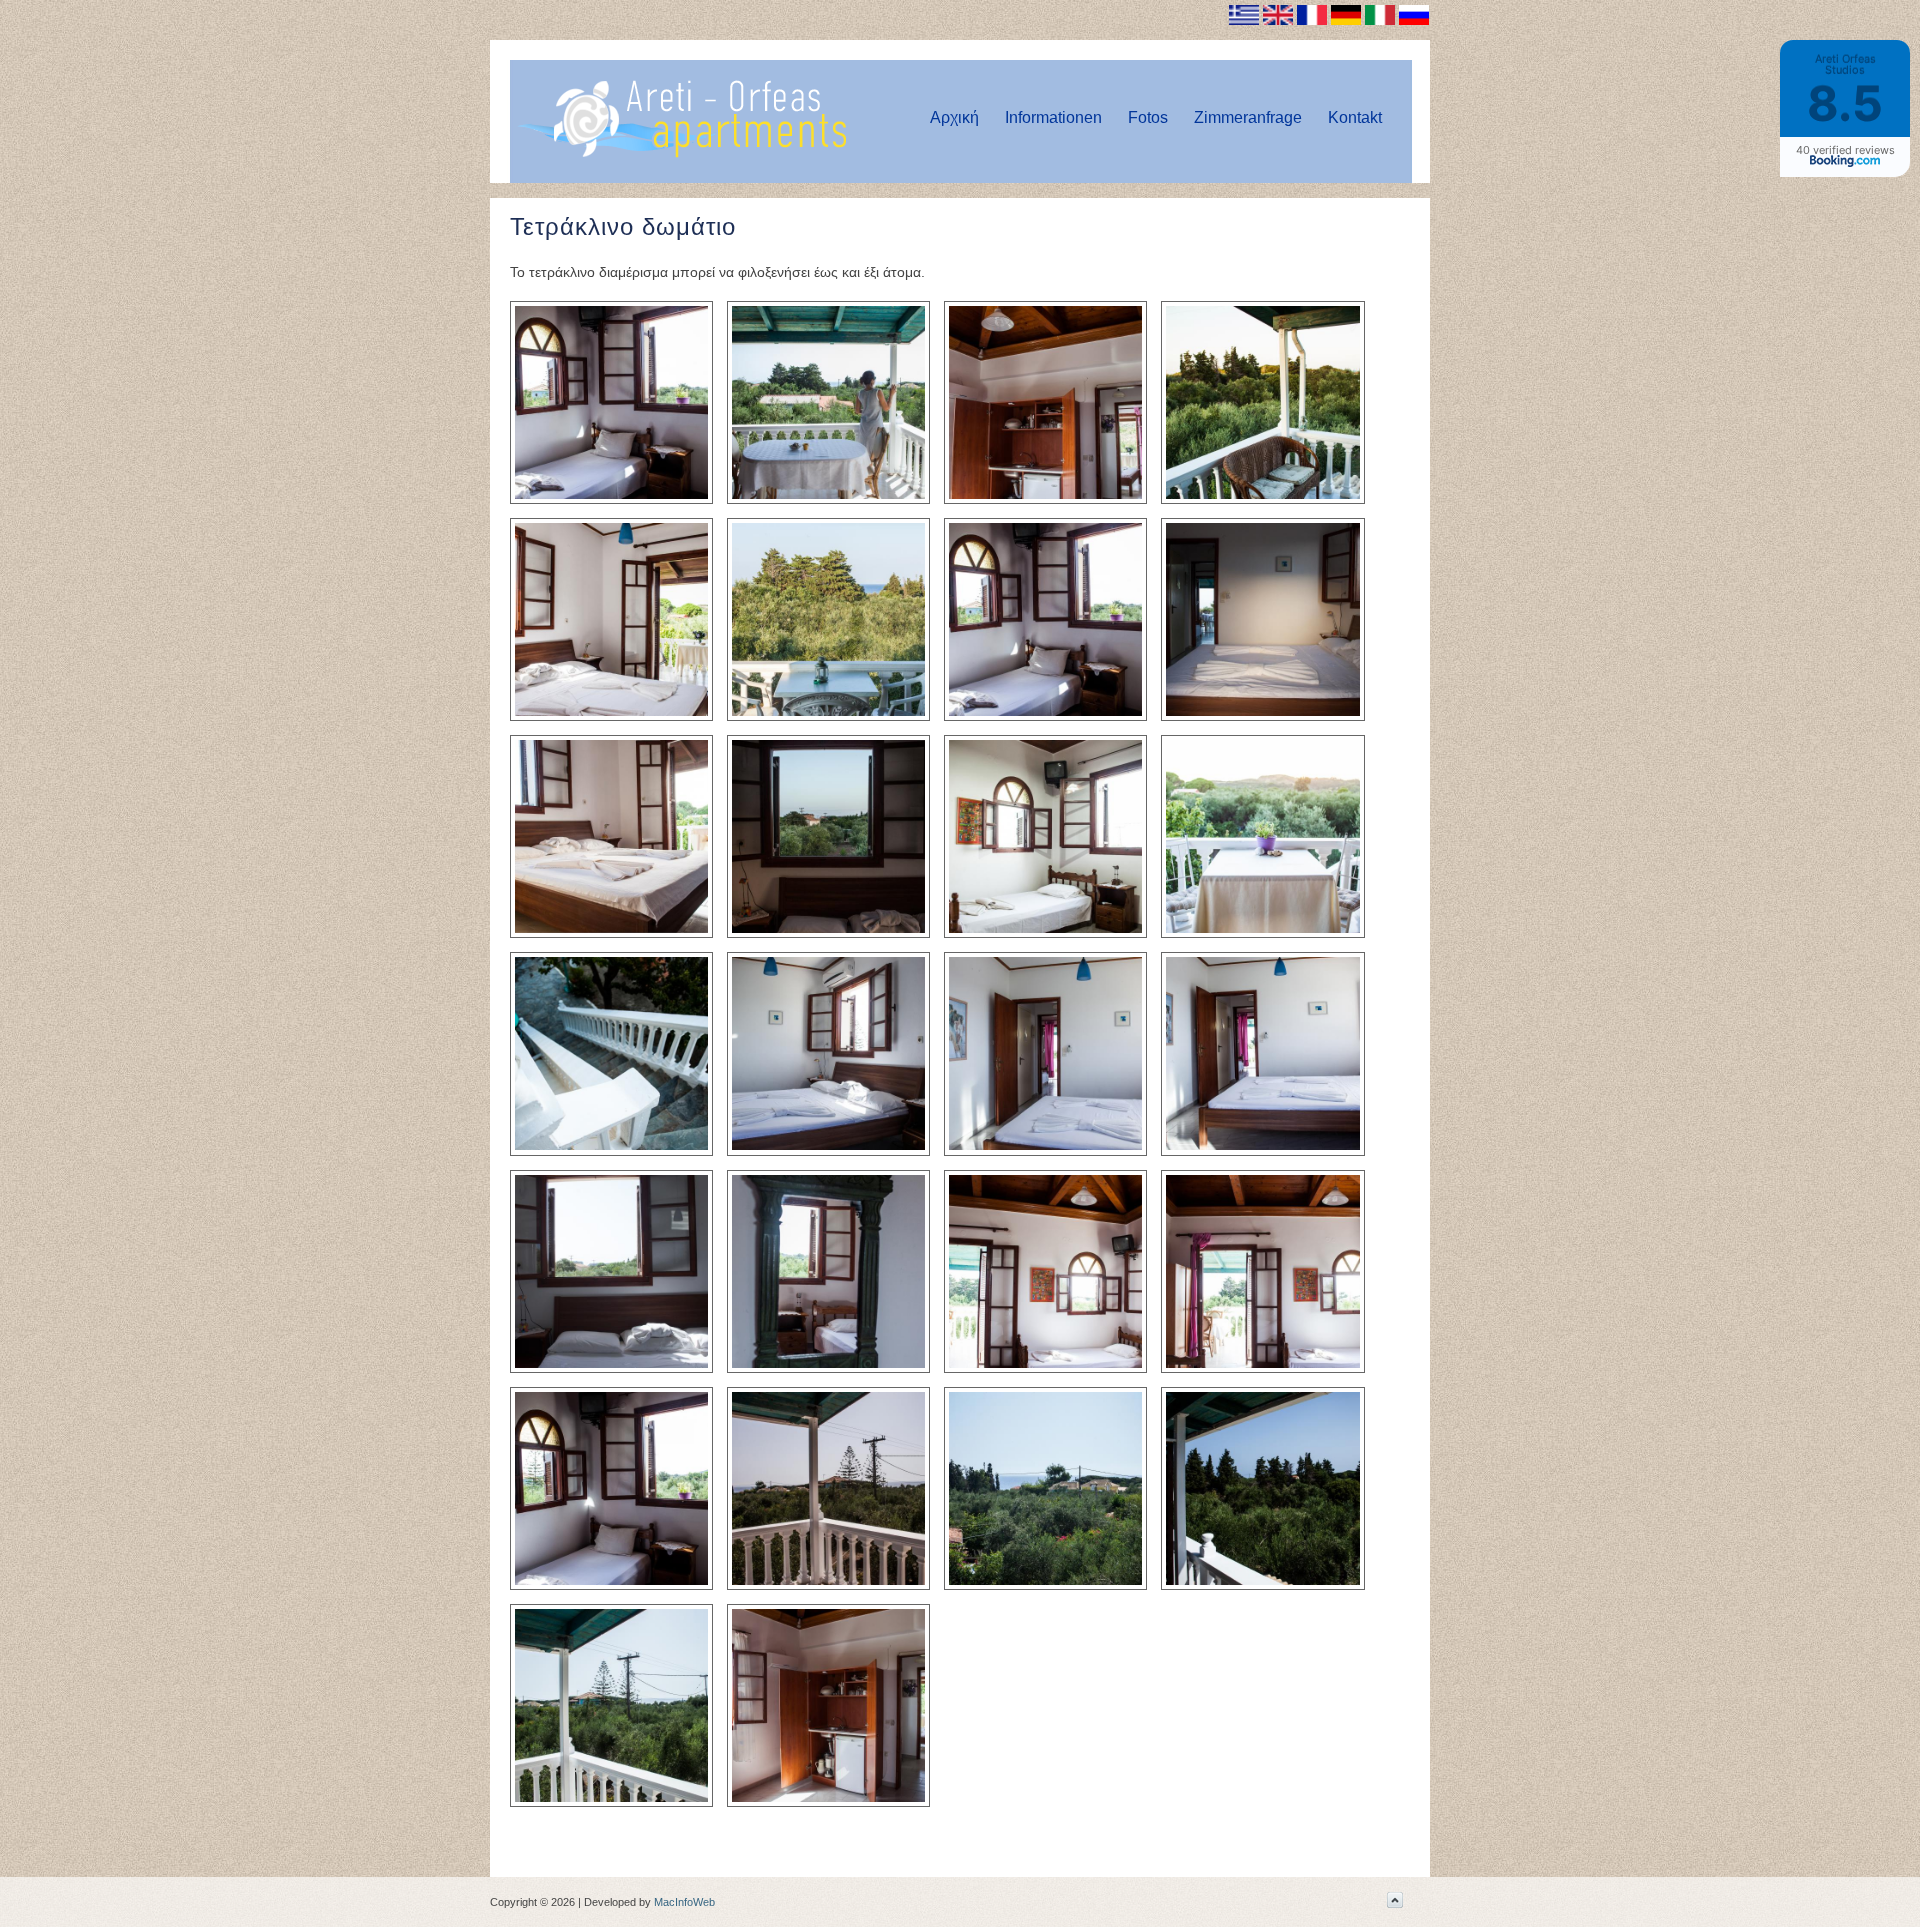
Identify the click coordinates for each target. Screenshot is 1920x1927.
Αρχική (954, 117)
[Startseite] (681, 154)
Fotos (1148, 117)
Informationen (1053, 117)
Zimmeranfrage (1248, 117)
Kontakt (1355, 117)
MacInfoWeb (684, 1902)
